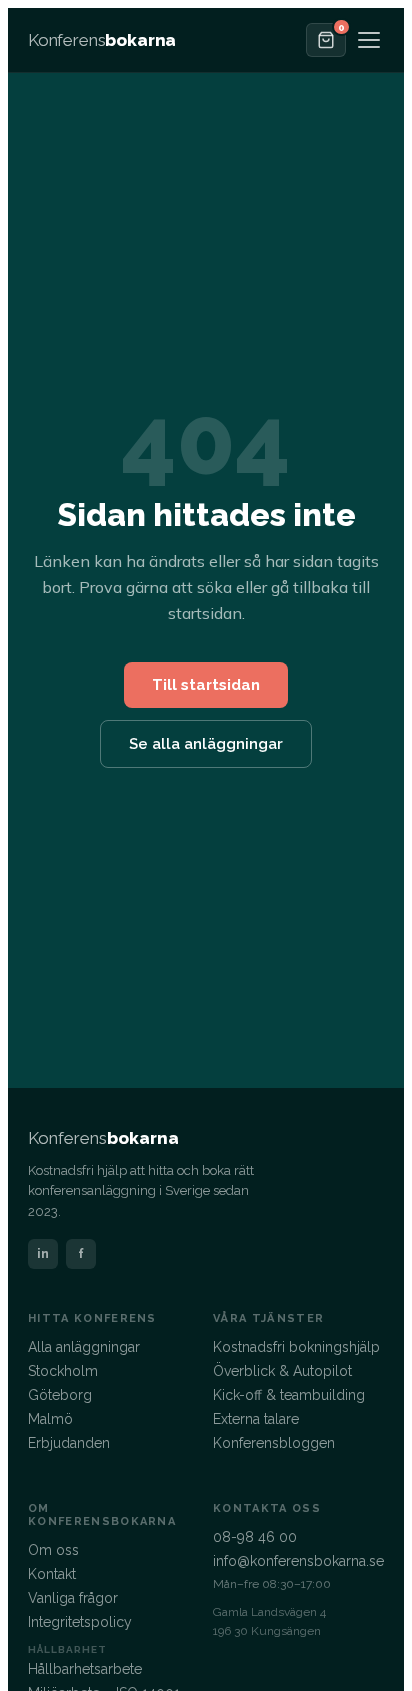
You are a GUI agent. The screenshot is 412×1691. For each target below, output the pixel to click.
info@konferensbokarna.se (298, 1561)
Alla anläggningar (84, 1347)
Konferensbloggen (274, 1443)
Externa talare (256, 1419)
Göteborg (60, 1395)
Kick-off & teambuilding (289, 1395)
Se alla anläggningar (206, 744)
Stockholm (63, 1371)
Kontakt (52, 1574)
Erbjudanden (69, 1443)
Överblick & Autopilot (282, 1371)
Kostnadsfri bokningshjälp (296, 1347)
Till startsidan (206, 685)
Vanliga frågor (73, 1598)
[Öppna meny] (369, 40)
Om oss (53, 1550)
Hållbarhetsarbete (85, 1669)
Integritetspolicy (80, 1622)
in (43, 1253)
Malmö (50, 1419)
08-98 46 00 (255, 1537)
